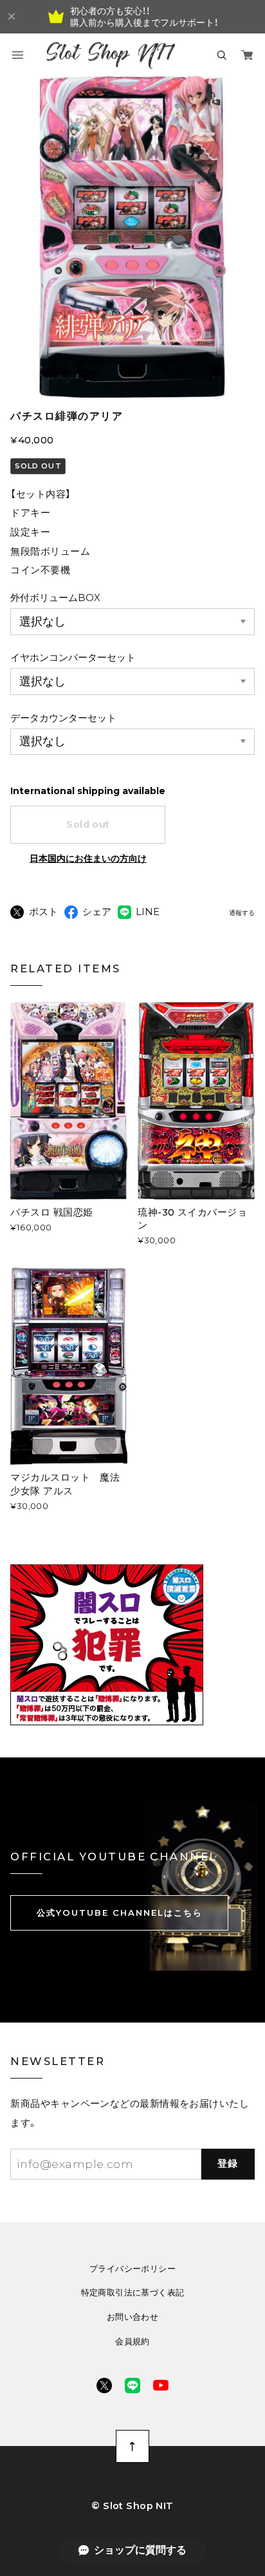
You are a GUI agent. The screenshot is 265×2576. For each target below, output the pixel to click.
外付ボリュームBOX (55, 598)
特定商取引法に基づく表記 (133, 2293)
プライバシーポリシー (132, 2269)
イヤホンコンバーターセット (73, 658)
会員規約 (132, 2341)
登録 (228, 2164)
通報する (242, 913)
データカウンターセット (63, 718)
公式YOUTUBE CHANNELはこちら (120, 1913)
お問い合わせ (132, 2317)
